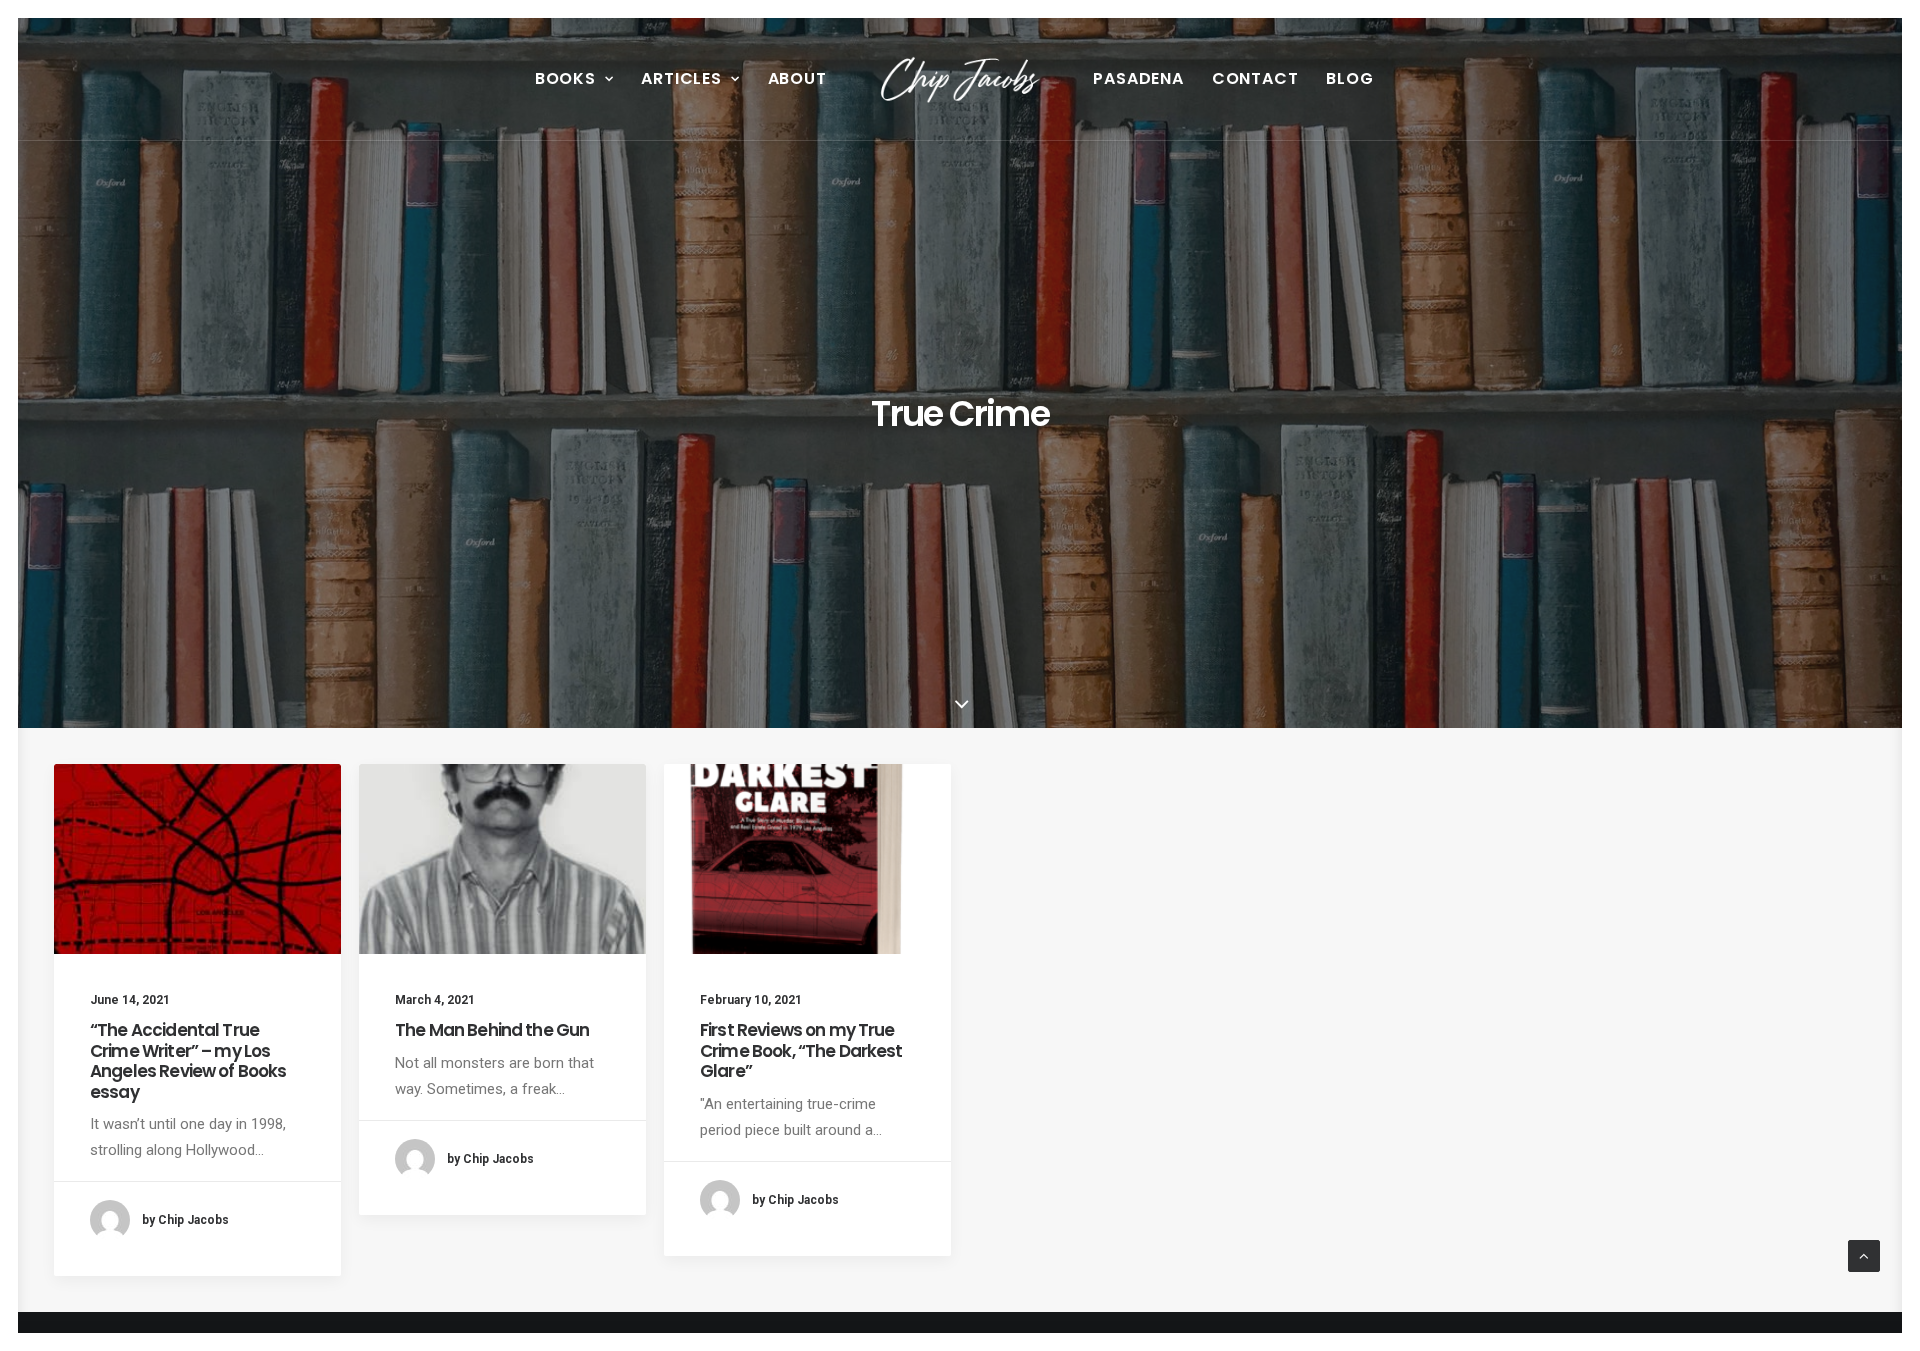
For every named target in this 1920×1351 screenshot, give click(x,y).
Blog (1349, 78)
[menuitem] (574, 79)
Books (565, 78)
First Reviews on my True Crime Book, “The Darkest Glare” (801, 1050)
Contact (1255, 78)
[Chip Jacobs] (960, 79)
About (797, 78)
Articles (681, 78)
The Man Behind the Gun (492, 1030)
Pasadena (1138, 78)
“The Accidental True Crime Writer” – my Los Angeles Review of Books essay (188, 1060)
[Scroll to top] (1864, 1255)
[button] (197, 859)
